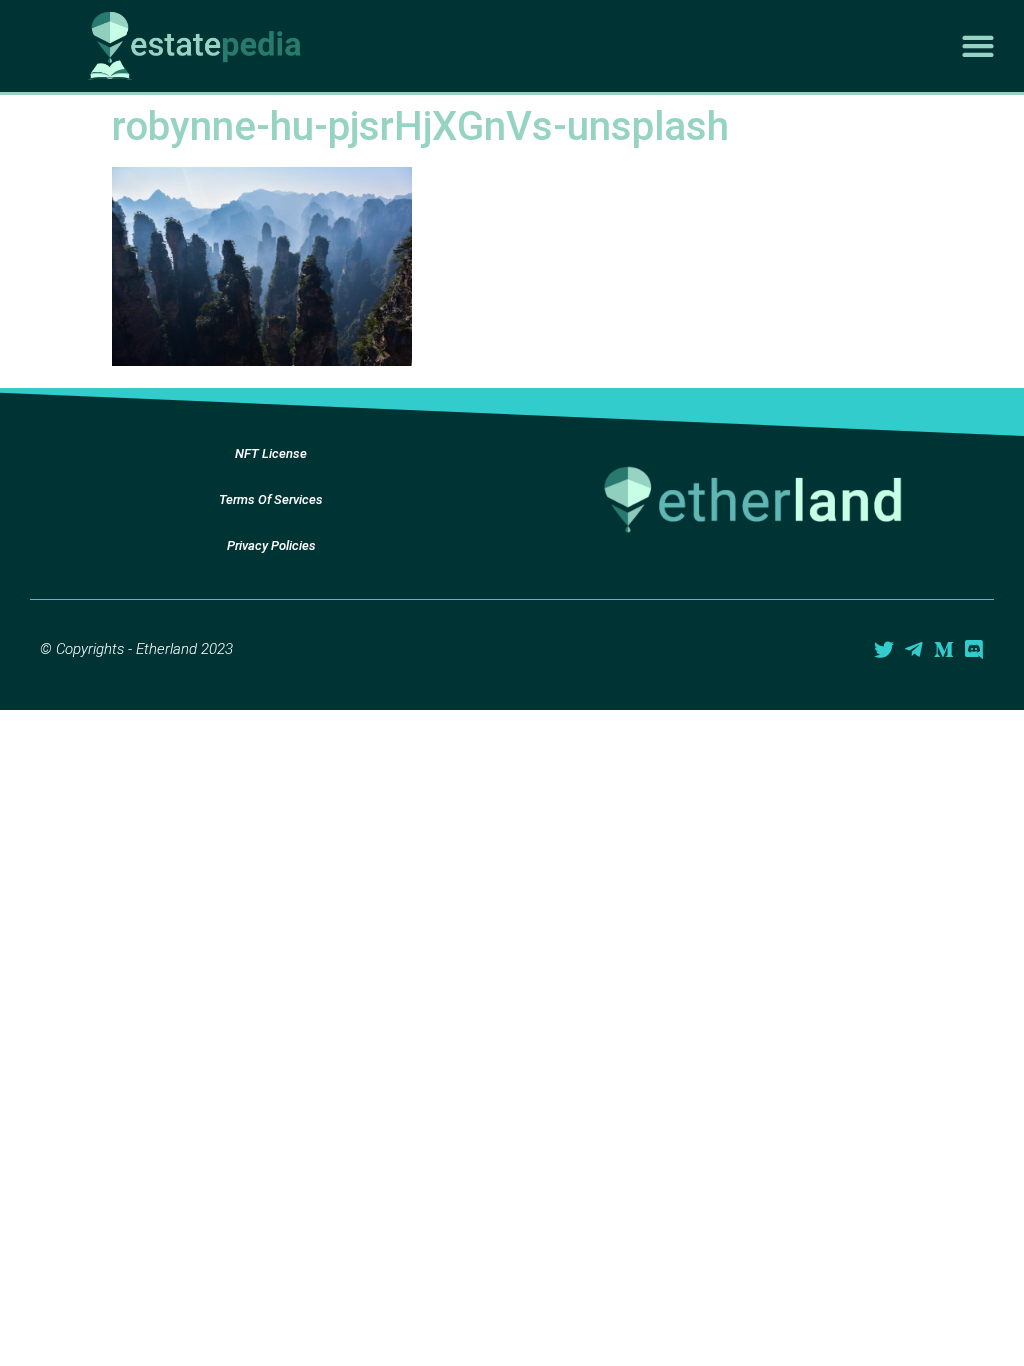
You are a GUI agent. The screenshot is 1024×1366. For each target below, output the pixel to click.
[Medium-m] (944, 650)
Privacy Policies (271, 545)
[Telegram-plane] (914, 650)
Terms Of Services (271, 499)
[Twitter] (884, 650)
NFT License (271, 453)
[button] (978, 46)
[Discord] (974, 650)
